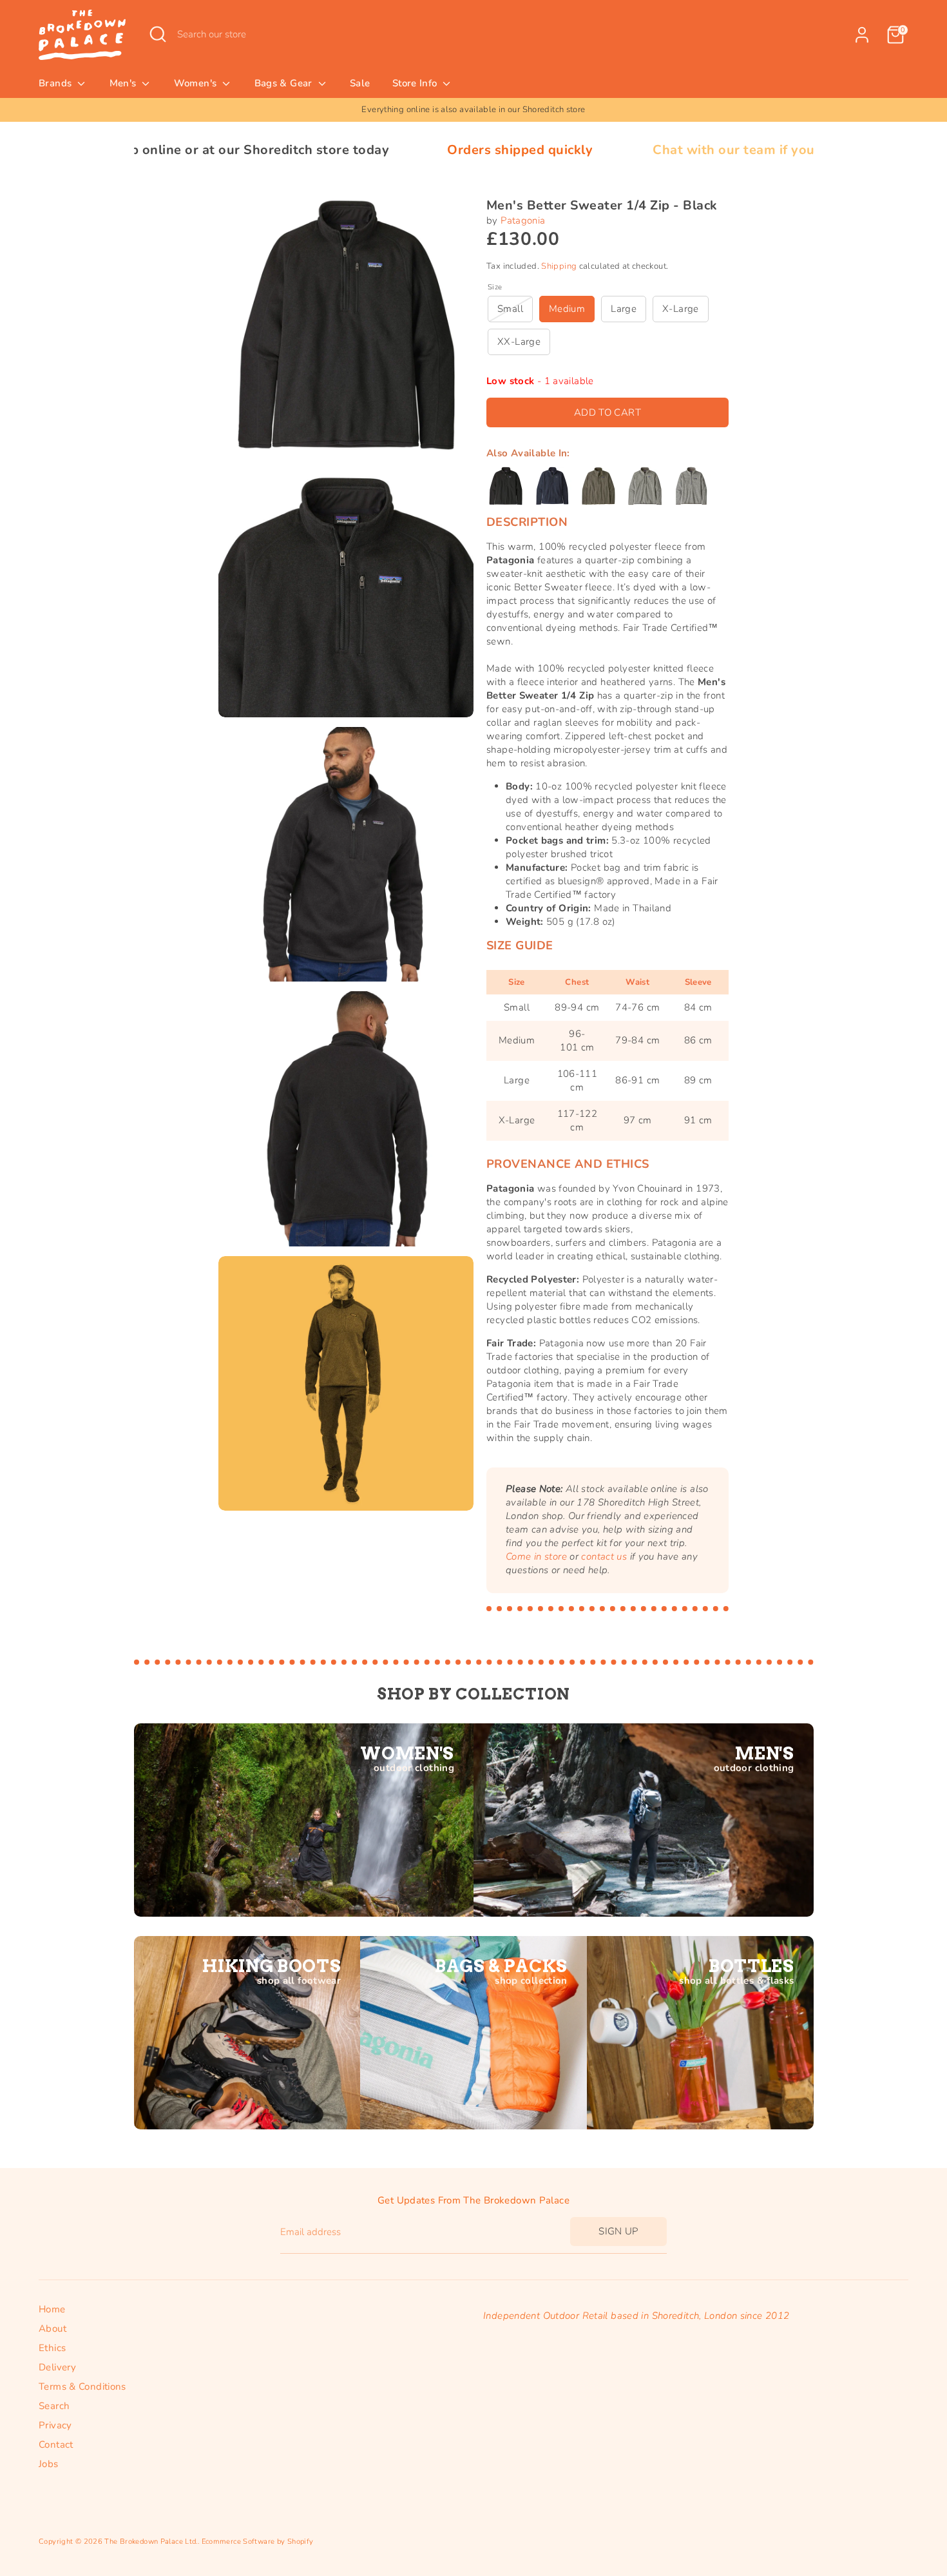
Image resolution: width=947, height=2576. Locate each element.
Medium (567, 309)
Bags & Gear (285, 83)
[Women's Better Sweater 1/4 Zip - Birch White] (691, 486)
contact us (604, 1556)
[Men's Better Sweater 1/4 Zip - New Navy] (552, 486)
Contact (56, 2445)
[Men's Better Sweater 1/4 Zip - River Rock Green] (598, 486)
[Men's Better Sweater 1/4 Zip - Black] (506, 486)
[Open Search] (158, 34)
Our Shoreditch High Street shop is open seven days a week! (474, 110)
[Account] (862, 35)
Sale (360, 83)
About (53, 2329)
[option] (473, 110)
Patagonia (523, 220)
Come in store (536, 1556)
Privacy (55, 2425)
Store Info (416, 83)
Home (52, 2309)
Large (624, 309)
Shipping (559, 266)
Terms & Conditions (82, 2387)
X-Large (681, 309)
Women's (197, 83)
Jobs (49, 2464)
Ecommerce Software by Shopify (258, 2542)
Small (510, 309)
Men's (124, 83)
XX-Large (519, 342)
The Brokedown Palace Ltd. (151, 2542)
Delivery (57, 2367)
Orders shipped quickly (381, 150)
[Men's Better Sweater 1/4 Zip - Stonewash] (645, 486)
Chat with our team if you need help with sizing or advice (694, 150)
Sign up (618, 2231)
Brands (57, 83)
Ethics (52, 2348)
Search (54, 2406)
